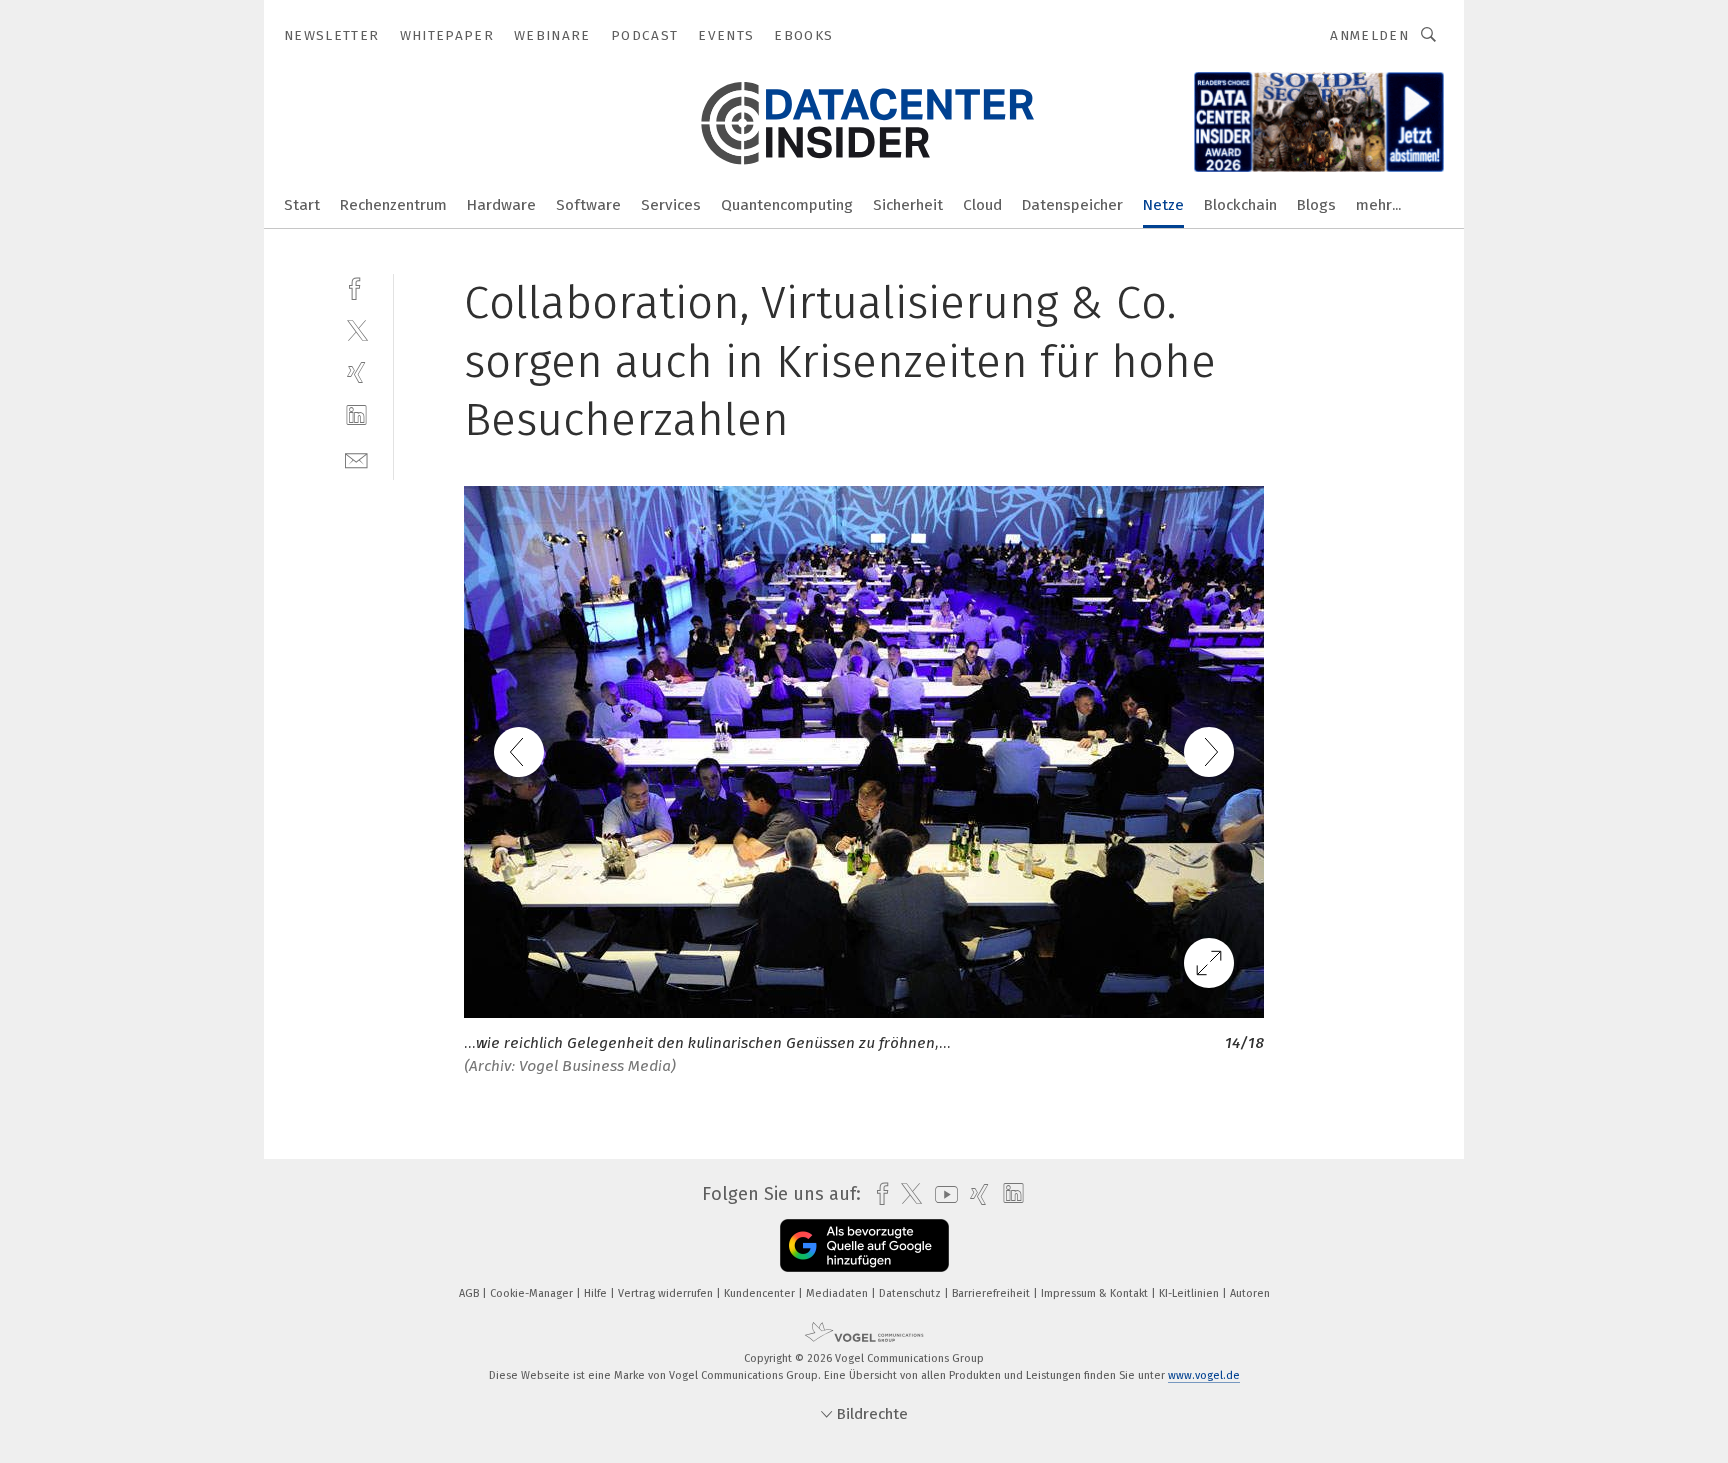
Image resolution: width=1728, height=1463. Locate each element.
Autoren (1250, 1293)
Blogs (1316, 205)
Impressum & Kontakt (1096, 1293)
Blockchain (1240, 205)
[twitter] (356, 329)
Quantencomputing (787, 205)
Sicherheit (908, 205)
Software (588, 205)
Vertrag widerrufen (667, 1293)
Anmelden (1369, 35)
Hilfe (597, 1293)
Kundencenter (761, 1293)
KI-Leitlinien (1190, 1293)
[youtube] (941, 1194)
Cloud (982, 205)
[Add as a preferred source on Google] (864, 1245)
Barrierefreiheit (992, 1293)
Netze (1163, 205)
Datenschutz (911, 1293)
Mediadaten (838, 1293)
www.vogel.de (1204, 1375)
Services (671, 205)
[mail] (356, 458)
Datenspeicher (1072, 205)
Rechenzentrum (393, 205)
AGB (470, 1293)
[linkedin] (356, 415)
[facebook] (356, 286)
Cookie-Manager (533, 1293)
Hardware (501, 205)
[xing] (356, 372)
